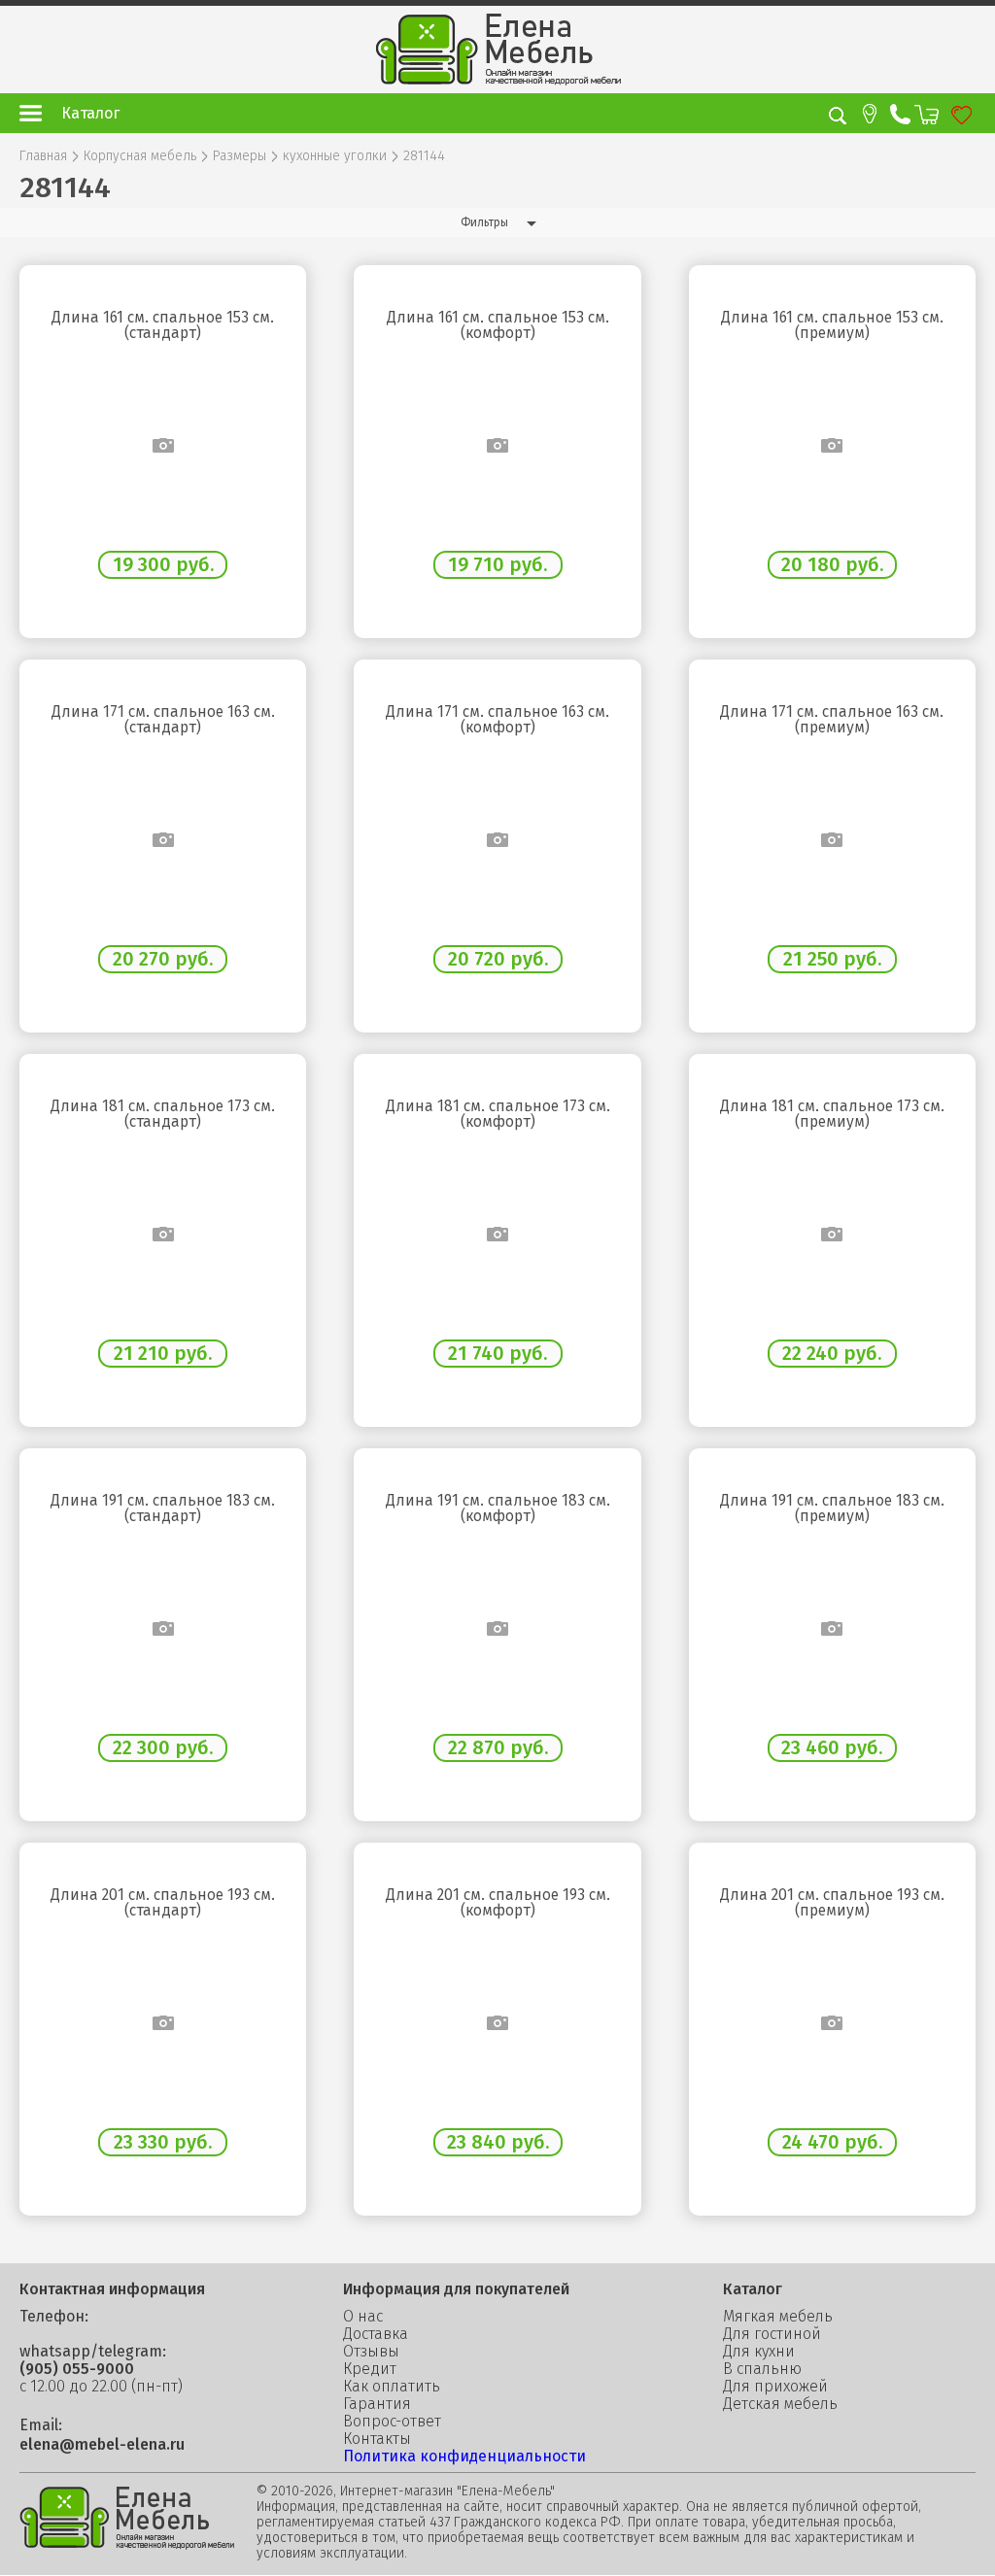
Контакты (377, 2439)
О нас (363, 2317)
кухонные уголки (335, 156)
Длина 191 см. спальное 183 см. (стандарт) (163, 1508)
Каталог (90, 113)
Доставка (376, 2334)
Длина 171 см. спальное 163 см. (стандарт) (163, 720)
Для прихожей (775, 2387)
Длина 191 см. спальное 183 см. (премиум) (832, 1508)
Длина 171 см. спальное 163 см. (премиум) (832, 720)
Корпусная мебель (140, 156)
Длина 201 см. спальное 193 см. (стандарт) (163, 1903)
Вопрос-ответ (392, 2422)
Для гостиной (772, 2334)
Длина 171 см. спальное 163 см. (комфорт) (497, 720)
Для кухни (759, 2352)
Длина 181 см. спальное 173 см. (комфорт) (498, 1114)
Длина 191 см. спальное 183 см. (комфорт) (498, 1508)
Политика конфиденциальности (464, 2456)
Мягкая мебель (778, 2317)
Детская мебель (780, 2404)
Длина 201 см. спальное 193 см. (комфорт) (498, 1903)
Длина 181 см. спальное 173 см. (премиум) (832, 1114)
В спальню (762, 2369)
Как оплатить (392, 2387)
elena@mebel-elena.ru (102, 2445)
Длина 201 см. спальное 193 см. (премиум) (832, 1903)
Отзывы (371, 2352)
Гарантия (377, 2404)
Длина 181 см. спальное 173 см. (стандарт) (163, 1114)
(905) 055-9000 (77, 2369)
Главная (43, 156)
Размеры (240, 156)
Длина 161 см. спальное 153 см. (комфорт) (498, 325)
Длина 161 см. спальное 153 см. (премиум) (832, 325)
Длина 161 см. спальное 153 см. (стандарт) (163, 325)
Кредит (370, 2369)
